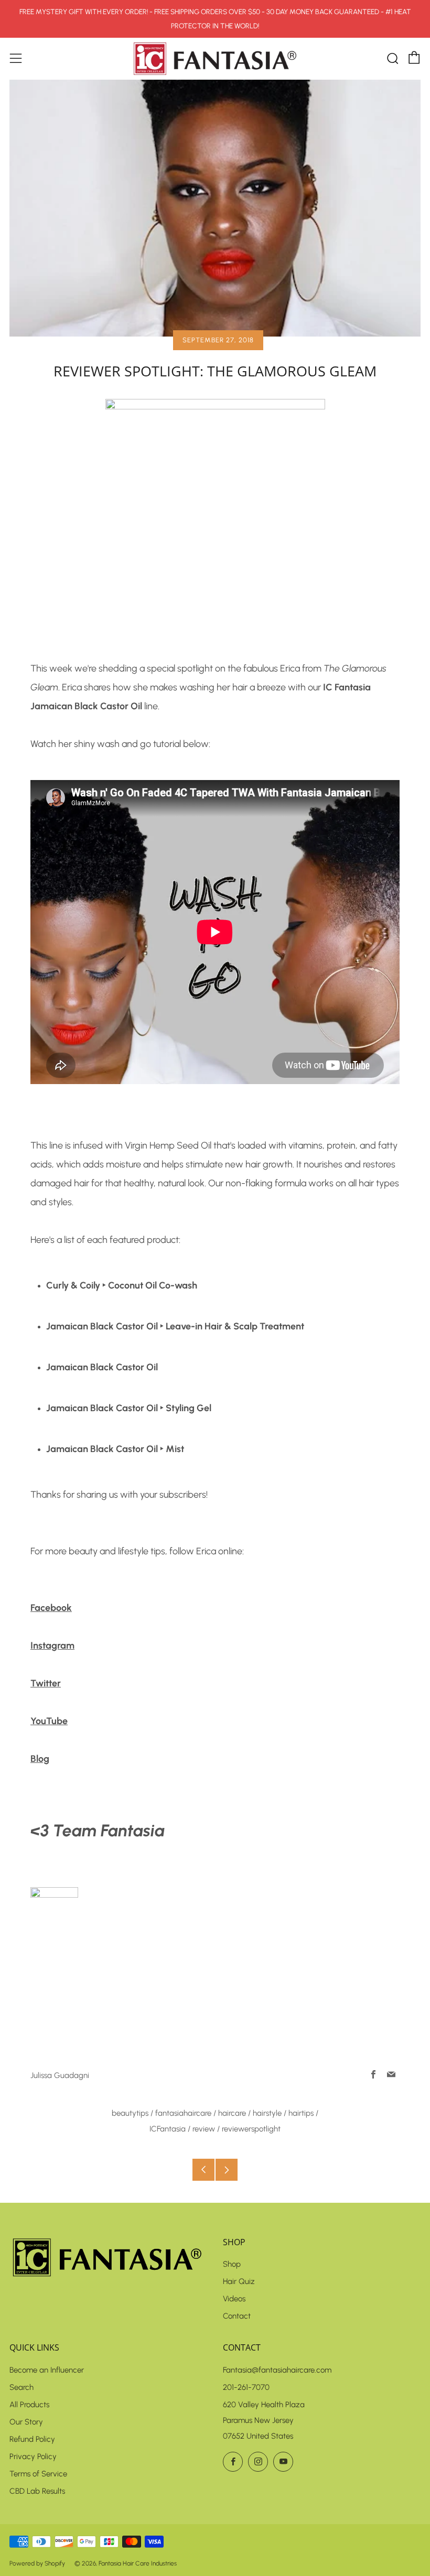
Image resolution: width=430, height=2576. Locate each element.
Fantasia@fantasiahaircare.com (277, 2370)
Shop (232, 2264)
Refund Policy (32, 2439)
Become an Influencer (47, 2370)
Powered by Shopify (37, 2563)
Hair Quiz (239, 2281)
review (204, 2129)
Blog (40, 1759)
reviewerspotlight (251, 2129)
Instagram (52, 1646)
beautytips (130, 2113)
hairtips (301, 2113)
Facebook (51, 1608)
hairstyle (267, 2113)
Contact (237, 2316)
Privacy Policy (33, 2456)
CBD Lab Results (37, 2491)
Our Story (26, 2422)
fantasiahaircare (183, 2113)
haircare (232, 2113)
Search (21, 2387)
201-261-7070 (246, 2387)
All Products (29, 2405)
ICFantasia (168, 2129)
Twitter (46, 1683)
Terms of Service (38, 2474)
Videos (234, 2299)
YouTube (49, 1721)
